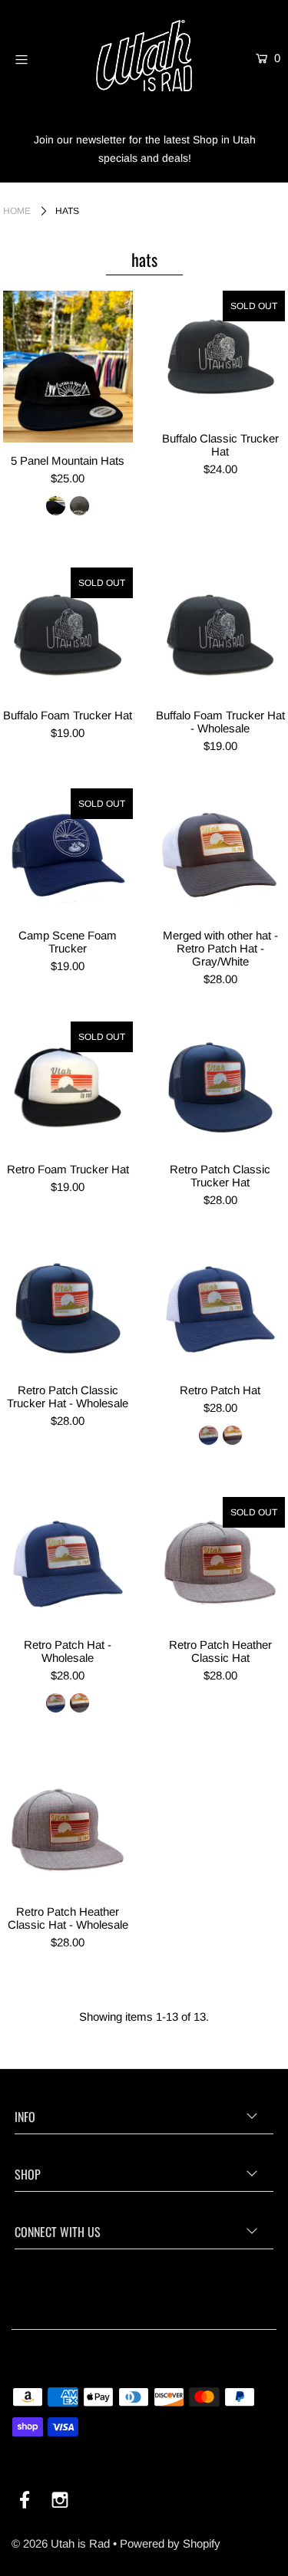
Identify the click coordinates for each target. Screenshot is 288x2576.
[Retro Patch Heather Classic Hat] (221, 1562)
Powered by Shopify (170, 2543)
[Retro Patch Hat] (221, 1307)
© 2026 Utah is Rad (61, 2543)
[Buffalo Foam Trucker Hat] (68, 632)
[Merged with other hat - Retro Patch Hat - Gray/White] (221, 853)
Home (17, 211)
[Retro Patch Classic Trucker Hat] (221, 1086)
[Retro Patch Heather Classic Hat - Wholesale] (68, 1829)
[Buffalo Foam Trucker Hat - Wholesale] (221, 632)
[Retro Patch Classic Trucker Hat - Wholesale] (68, 1307)
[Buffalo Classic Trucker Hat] (221, 355)
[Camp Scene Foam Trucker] (68, 853)
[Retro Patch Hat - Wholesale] (68, 1562)
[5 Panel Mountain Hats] (68, 367)
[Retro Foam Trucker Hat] (68, 1086)
